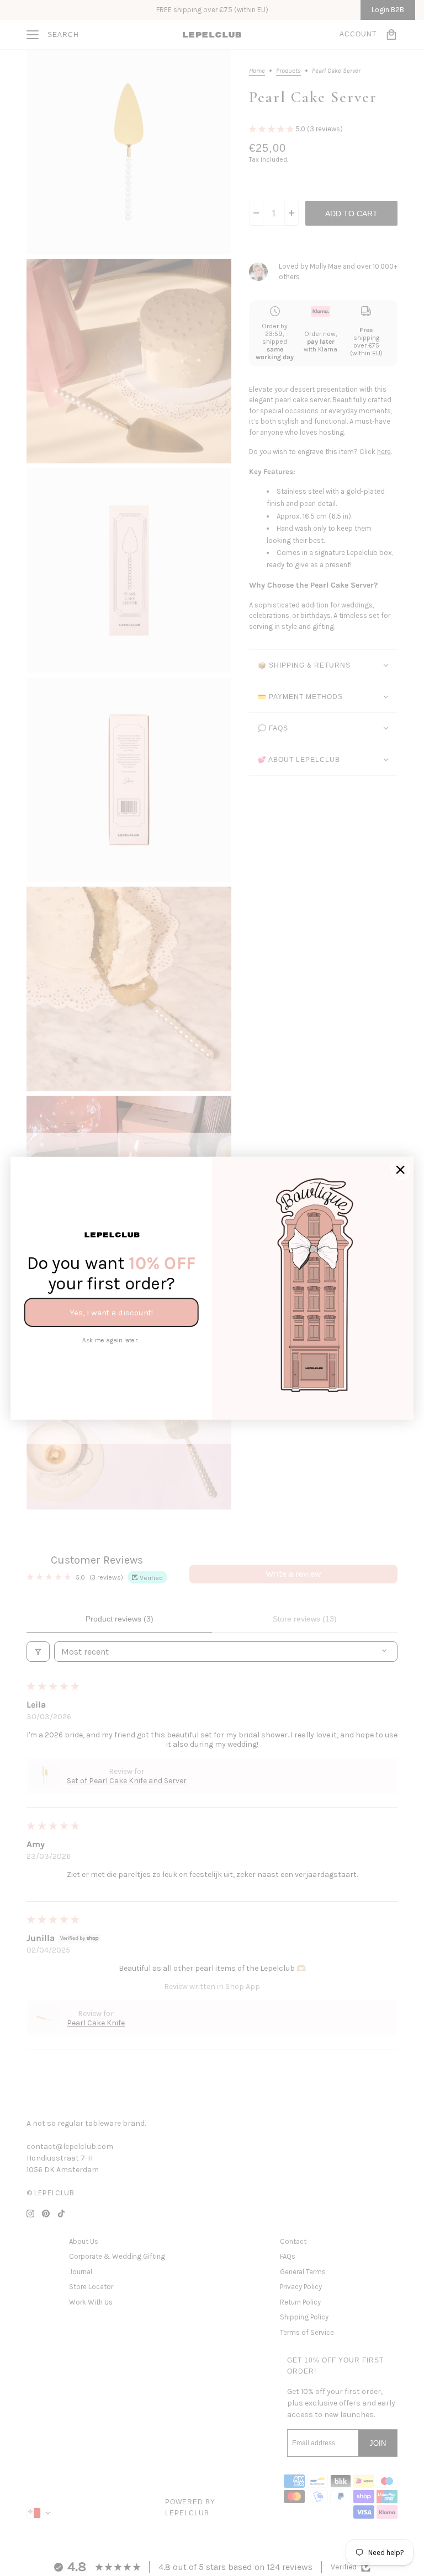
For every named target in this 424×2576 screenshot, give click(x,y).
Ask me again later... (112, 1340)
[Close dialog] (401, 1169)
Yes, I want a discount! (111, 1312)
